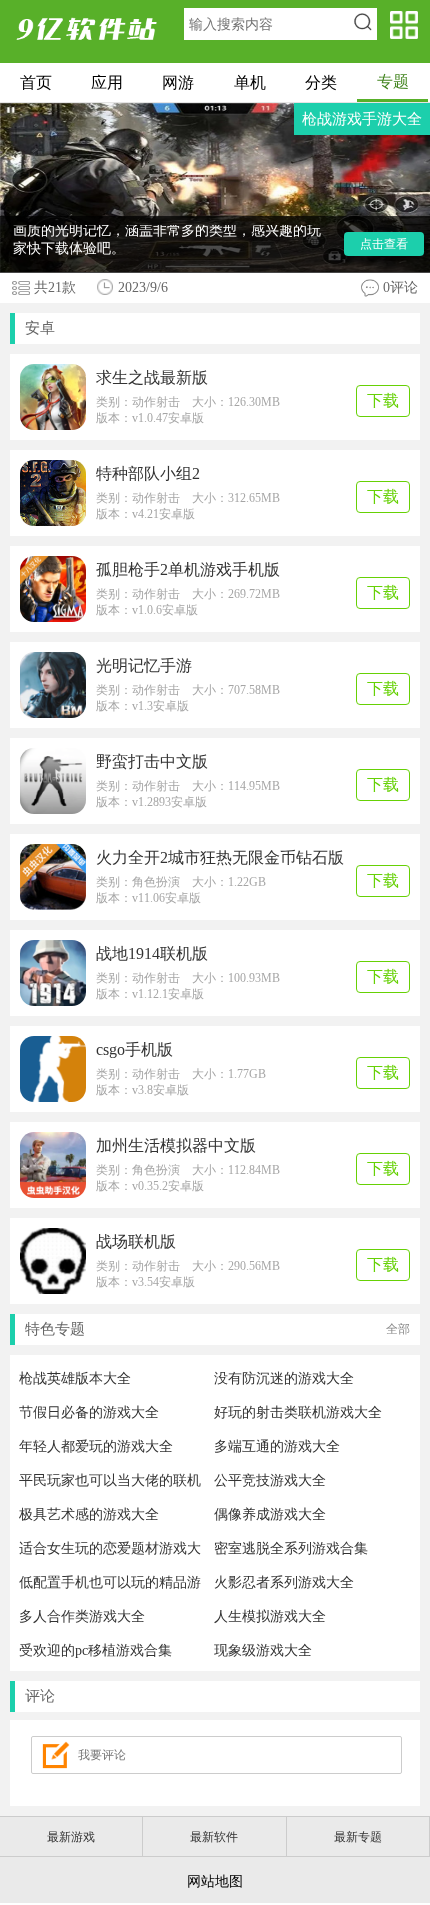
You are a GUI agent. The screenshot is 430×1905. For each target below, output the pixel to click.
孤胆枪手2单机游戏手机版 (188, 569)
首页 (36, 82)
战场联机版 (136, 1241)
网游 (178, 82)
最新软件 (214, 1837)
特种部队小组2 (148, 473)
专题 (393, 81)
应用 (107, 82)
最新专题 (358, 1837)
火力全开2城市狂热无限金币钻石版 (220, 857)
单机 (250, 82)
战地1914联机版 (152, 953)
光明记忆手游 (144, 665)
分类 (321, 82)
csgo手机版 (134, 1049)
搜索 (362, 24)
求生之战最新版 (152, 377)
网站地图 (215, 1881)
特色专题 (217, 1329)
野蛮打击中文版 (152, 761)
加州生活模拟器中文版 (176, 1145)
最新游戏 (71, 1837)
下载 (383, 400)
